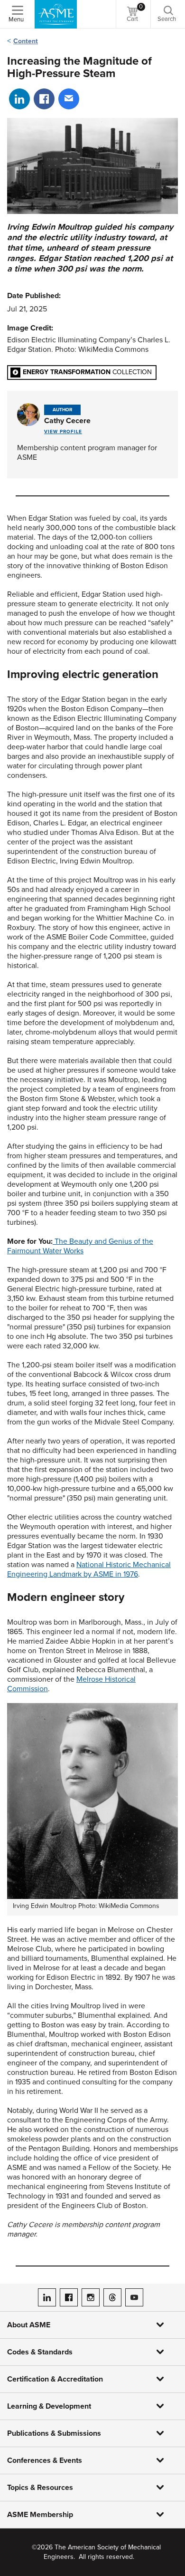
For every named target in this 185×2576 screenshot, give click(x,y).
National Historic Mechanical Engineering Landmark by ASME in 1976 (89, 1569)
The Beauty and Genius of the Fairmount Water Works (80, 1246)
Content (26, 41)
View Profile (63, 432)
